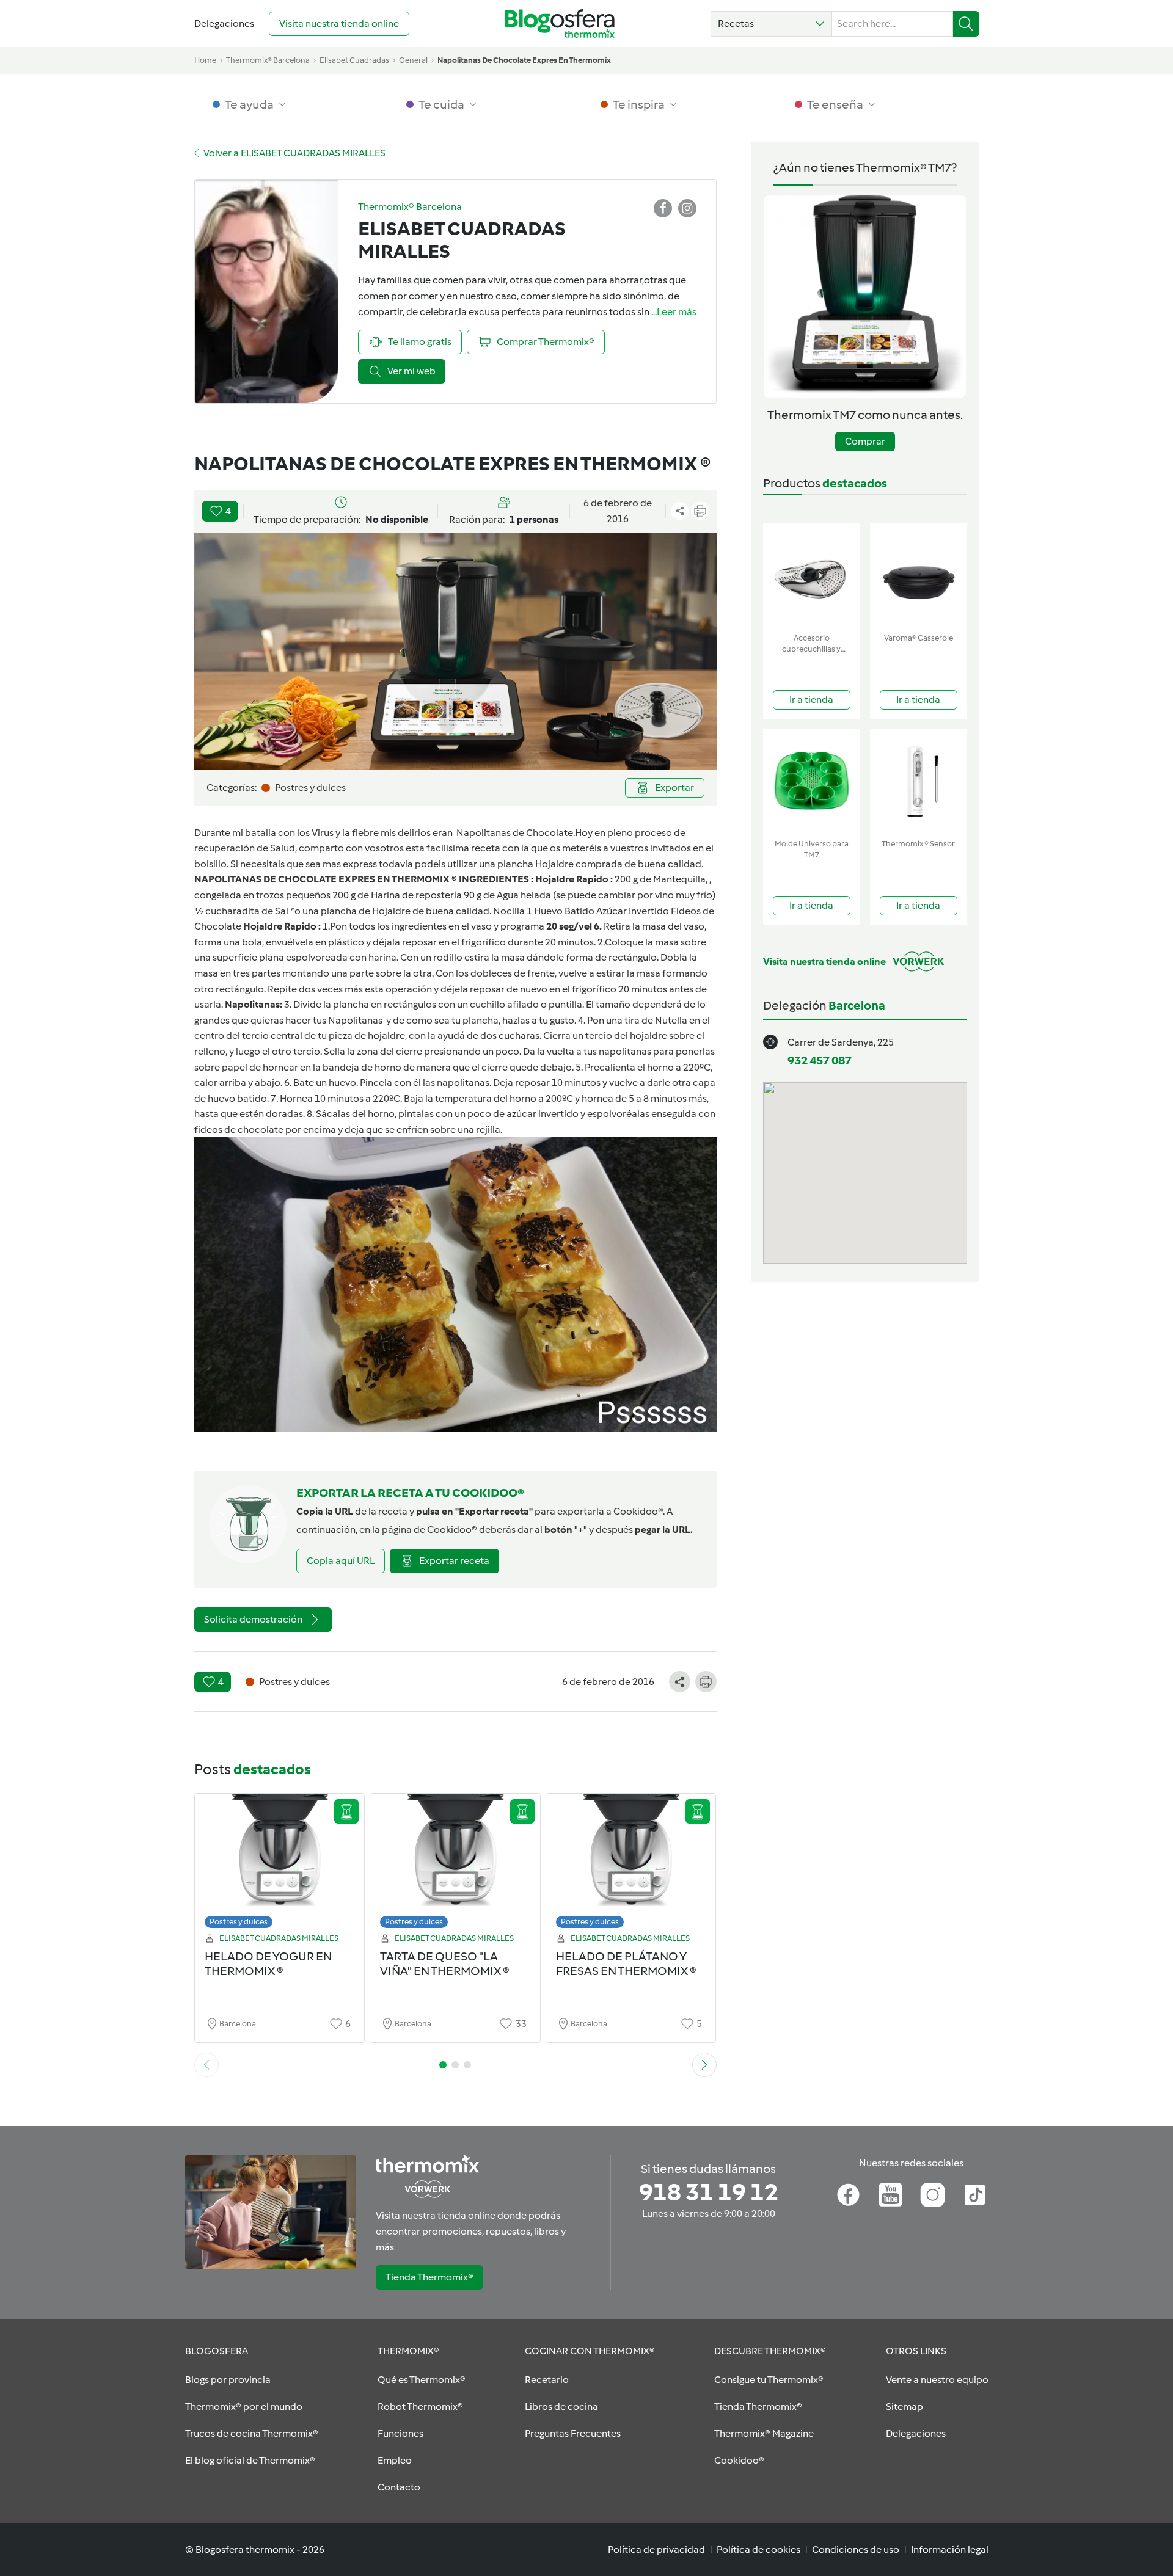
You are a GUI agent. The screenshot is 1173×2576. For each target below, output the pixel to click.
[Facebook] (848, 2195)
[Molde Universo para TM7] (812, 781)
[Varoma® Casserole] (919, 576)
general (413, 60)
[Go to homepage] (560, 24)
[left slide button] (206, 2065)
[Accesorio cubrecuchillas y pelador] (812, 576)
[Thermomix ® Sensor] (919, 781)
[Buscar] (966, 24)
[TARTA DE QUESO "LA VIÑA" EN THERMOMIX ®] (455, 1864)
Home (205, 60)
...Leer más (674, 312)
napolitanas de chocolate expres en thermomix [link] (524, 60)
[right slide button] (704, 2065)
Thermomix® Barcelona (268, 60)
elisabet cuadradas (354, 60)
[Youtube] (890, 2195)
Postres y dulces (239, 1922)
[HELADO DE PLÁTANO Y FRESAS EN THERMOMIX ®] (631, 1864)
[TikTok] (975, 2195)
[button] (771, 24)
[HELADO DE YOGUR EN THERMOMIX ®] (280, 1864)
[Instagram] (933, 2195)
